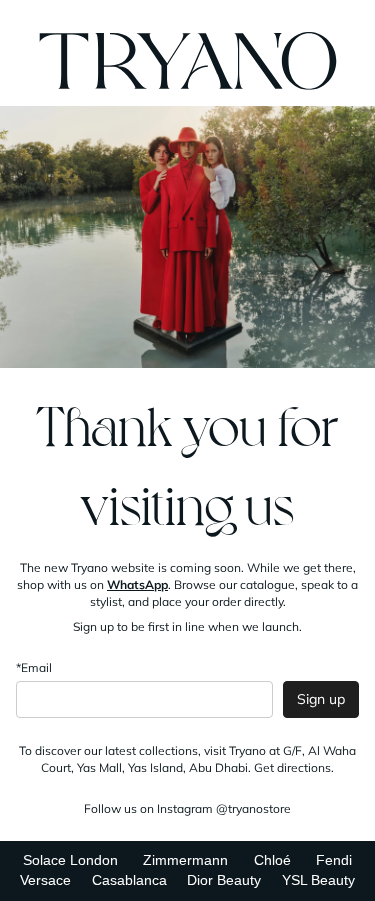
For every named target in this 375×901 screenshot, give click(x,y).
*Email (34, 667)
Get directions (292, 767)
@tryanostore (253, 808)
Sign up (321, 699)
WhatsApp (137, 584)
